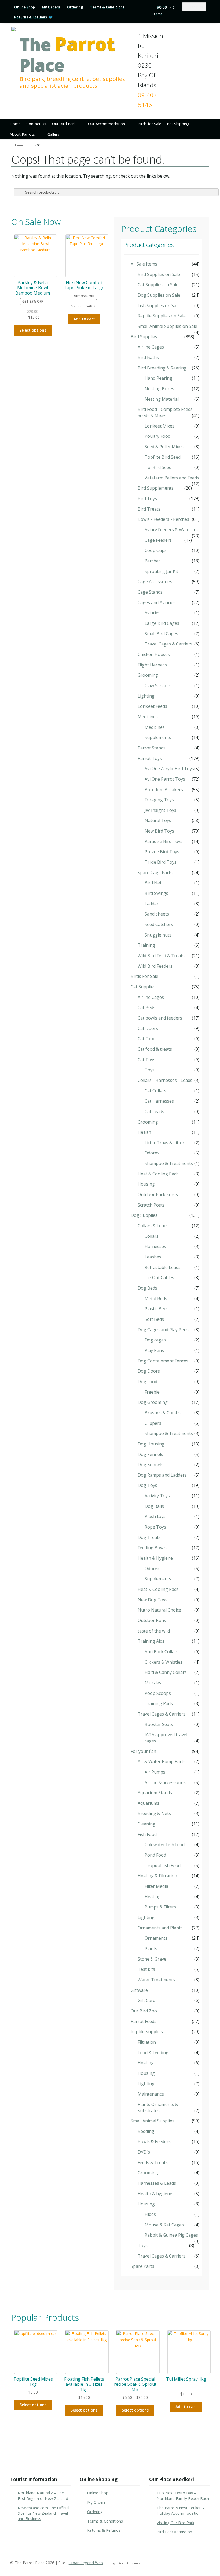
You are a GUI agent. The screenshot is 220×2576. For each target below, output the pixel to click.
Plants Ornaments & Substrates (158, 2107)
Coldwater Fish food (165, 1845)
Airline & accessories (165, 1782)
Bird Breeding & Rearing (162, 368)
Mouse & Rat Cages (164, 2225)
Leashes (153, 1257)
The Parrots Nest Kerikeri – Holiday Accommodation (181, 2511)
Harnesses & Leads (157, 2183)
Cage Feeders (158, 540)
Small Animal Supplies (153, 2121)
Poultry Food (157, 436)
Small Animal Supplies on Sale (167, 326)
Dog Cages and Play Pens (163, 1330)
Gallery (53, 134)
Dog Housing (151, 1444)
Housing (146, 1184)
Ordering (75, 7)
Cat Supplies (143, 987)
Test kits (146, 1969)
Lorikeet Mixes (159, 426)
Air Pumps (155, 1772)
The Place (67, 55)
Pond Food (155, 1855)
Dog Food (147, 1382)
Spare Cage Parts (155, 873)
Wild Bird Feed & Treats (161, 956)
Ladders (153, 904)
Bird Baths (148, 357)
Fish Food (147, 1834)
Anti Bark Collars (162, 1652)
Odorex (152, 1153)
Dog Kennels (151, 1465)
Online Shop (25, 7)
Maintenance (151, 2094)
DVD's (144, 2152)
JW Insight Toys (160, 810)
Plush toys (155, 1516)
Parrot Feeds (144, 2021)
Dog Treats (149, 1537)
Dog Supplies (144, 1215)
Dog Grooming (153, 1402)
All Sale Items (144, 264)
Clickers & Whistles (164, 1662)
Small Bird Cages (161, 634)
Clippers (153, 1423)
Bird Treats (149, 509)
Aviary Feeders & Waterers (171, 530)
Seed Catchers (159, 924)
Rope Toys (155, 1527)
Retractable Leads (163, 1267)
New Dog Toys (153, 1600)
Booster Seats (159, 1724)
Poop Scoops (158, 1693)
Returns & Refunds (31, 17)
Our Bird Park (64, 124)
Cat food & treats (155, 1049)
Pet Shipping (178, 124)
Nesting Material (162, 399)
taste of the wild (154, 1631)
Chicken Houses (154, 654)
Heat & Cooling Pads (158, 1174)
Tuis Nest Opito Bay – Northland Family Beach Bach (183, 2496)
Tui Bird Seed (158, 467)
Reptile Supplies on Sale (162, 316)
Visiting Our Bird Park (175, 2523)
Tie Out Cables (159, 1278)
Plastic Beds (157, 1309)
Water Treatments (156, 1980)
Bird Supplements (156, 488)
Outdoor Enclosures (158, 1194)
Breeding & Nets (154, 1813)
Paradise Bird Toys (164, 841)
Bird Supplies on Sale (159, 274)
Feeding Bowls (152, 1548)
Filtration (147, 2042)
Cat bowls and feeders (160, 1018)
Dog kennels (150, 1454)
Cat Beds (146, 1007)
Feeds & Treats (153, 2162)
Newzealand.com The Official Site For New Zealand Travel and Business (43, 2513)
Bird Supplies (144, 337)
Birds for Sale (149, 124)
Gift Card (146, 2000)
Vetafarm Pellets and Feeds (172, 478)
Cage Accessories (155, 582)
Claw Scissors (158, 686)
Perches (153, 561)
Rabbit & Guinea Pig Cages (171, 2235)
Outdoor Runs (152, 1620)
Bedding (146, 2131)
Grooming (148, 675)
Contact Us (36, 124)
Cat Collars (155, 1091)
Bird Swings (156, 893)
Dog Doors (149, 1371)
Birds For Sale (144, 976)
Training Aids (151, 1641)
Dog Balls (154, 1506)
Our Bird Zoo (144, 2011)
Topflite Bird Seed (163, 457)
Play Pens (154, 1350)
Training (146, 945)
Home (15, 124)
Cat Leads (154, 1111)
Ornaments (156, 1938)
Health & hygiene (155, 2194)
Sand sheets (157, 914)
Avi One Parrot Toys (165, 779)
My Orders (51, 7)
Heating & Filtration (157, 1876)
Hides (150, 2214)
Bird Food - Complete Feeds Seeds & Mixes (165, 412)
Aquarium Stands (155, 1793)
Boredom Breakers (164, 790)
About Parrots (22, 134)
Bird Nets (154, 883)
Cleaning (146, 1824)
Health (144, 1132)
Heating (153, 1897)
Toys (150, 1070)
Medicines (148, 717)
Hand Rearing (158, 378)
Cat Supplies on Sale (158, 285)
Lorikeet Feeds (152, 706)
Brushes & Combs (163, 1413)
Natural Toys (158, 820)
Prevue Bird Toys (162, 852)
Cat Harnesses (159, 1101)
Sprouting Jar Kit (161, 571)
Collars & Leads (153, 1226)
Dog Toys (147, 1485)
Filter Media (156, 1886)
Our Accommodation (107, 124)
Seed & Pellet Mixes (164, 447)
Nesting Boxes (159, 389)
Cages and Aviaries (157, 602)
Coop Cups (156, 550)
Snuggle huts (158, 935)
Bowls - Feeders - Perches (163, 519)
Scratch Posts (151, 1205)
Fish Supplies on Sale (159, 306)
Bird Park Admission (174, 2532)
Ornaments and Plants (160, 1928)
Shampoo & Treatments (169, 1163)
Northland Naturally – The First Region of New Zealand (43, 2496)
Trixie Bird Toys (161, 862)
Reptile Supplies (147, 2032)
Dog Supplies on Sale (159, 295)
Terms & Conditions (107, 7)
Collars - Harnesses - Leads (165, 1080)
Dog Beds (147, 1288)
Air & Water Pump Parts (162, 1761)
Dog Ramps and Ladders (162, 1475)
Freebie (152, 1392)
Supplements (158, 737)
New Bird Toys (159, 831)
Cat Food (146, 1039)
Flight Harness (152, 665)
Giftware (139, 1990)
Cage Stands (150, 592)
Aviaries (153, 613)
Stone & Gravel (153, 1959)
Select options (33, 330)
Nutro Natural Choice (159, 1610)
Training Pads (159, 1703)
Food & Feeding (153, 2053)
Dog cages (155, 1340)
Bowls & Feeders (154, 2141)
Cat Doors (148, 1028)
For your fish (143, 1751)
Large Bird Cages (162, 623)
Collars (152, 1236)
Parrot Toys (150, 758)
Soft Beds (154, 1319)
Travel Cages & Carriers (168, 644)
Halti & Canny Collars (166, 1672)
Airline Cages (151, 347)
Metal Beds (156, 1298)
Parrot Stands (152, 748)
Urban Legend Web (86, 2563)
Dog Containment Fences (163, 1361)
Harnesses (155, 1246)
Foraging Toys (159, 800)
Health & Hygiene (155, 1558)
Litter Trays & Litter (164, 1143)
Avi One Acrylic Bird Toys (169, 769)
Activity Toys (157, 1496)
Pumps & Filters (160, 1907)
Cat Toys (146, 1060)
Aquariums (148, 1803)
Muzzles (153, 1683)
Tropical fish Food (163, 1865)
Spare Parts (142, 2266)
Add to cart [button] (84, 319)
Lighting (146, 696)
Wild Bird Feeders (155, 966)
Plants (151, 1949)
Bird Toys (147, 498)
